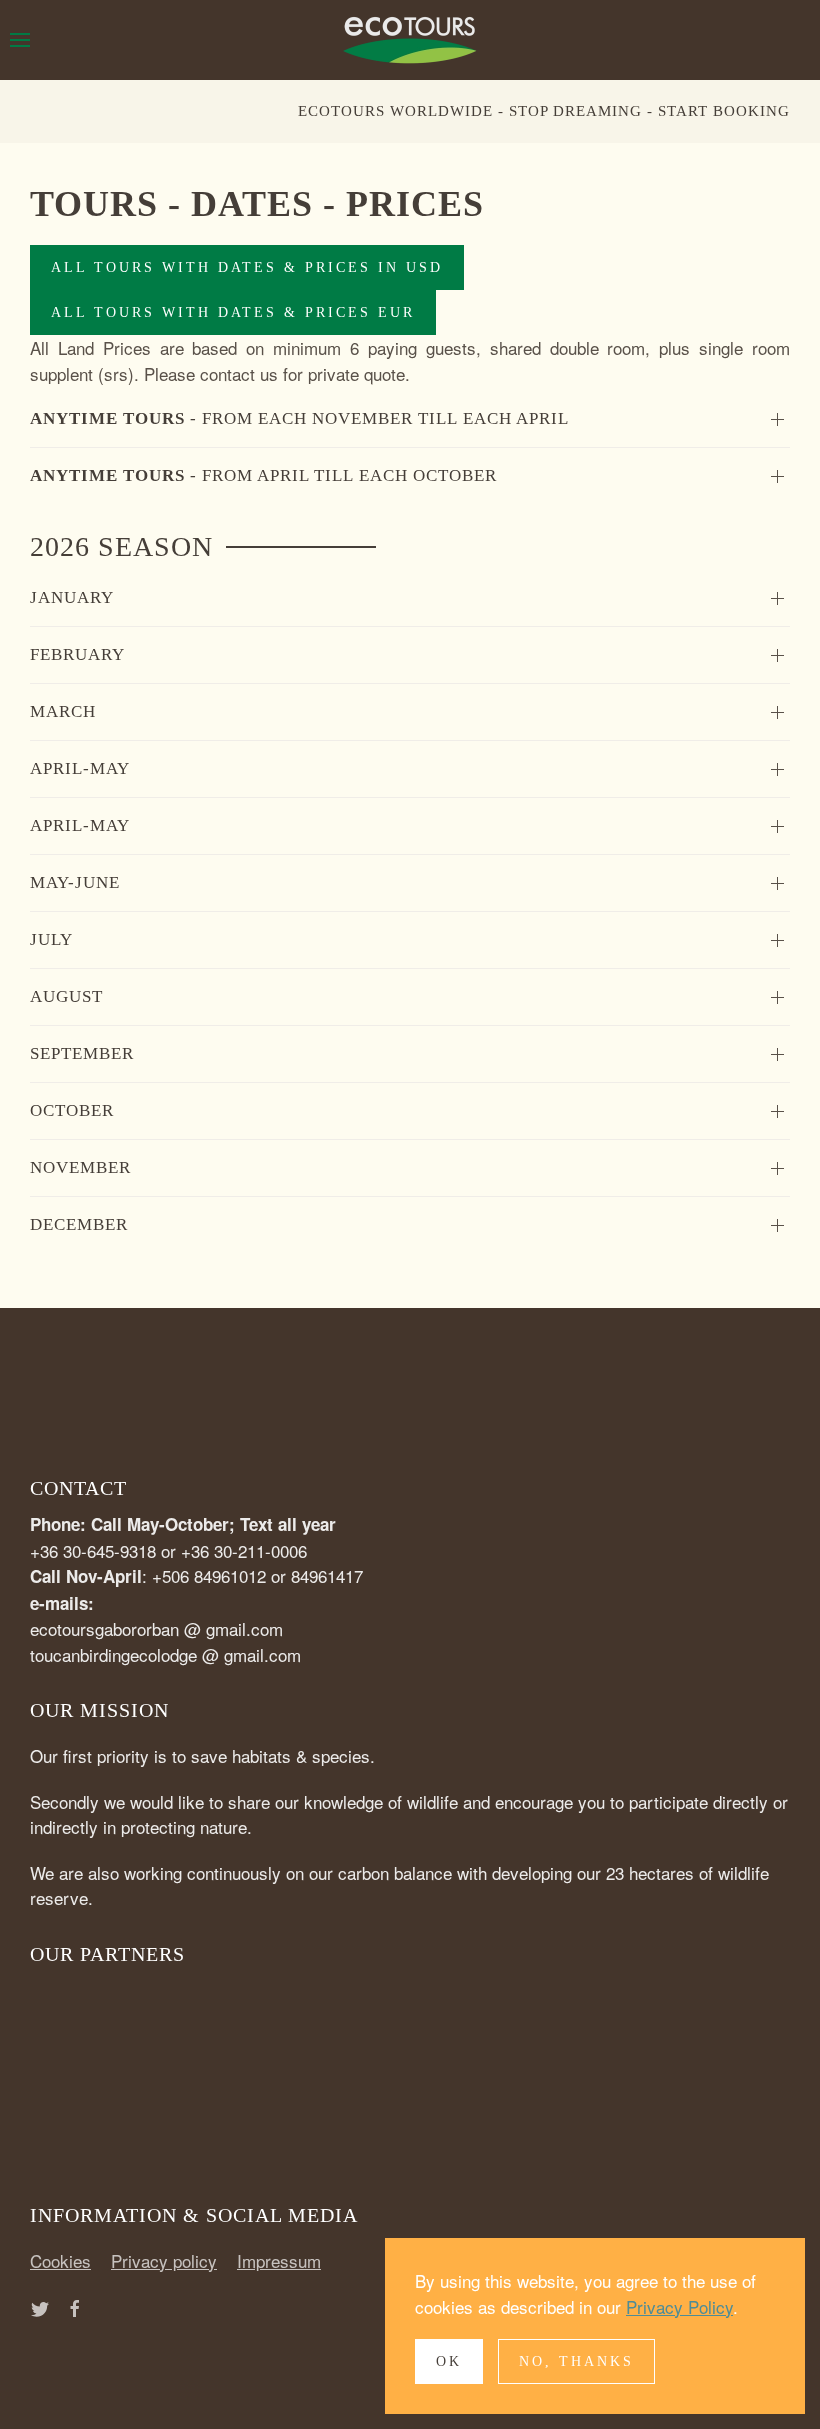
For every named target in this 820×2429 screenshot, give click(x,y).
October (72, 1110)
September (82, 1053)
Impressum (279, 2260)
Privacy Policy (679, 2306)
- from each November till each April (299, 418)
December (79, 1224)
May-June (75, 882)
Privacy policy (164, 2260)
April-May (80, 768)
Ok (449, 2361)
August (66, 996)
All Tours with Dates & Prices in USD (247, 267)
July (51, 939)
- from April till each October (263, 475)
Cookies (60, 2260)
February (77, 654)
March (63, 711)
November (80, 1167)
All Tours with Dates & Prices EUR (233, 312)
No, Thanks (576, 2361)
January (72, 597)
